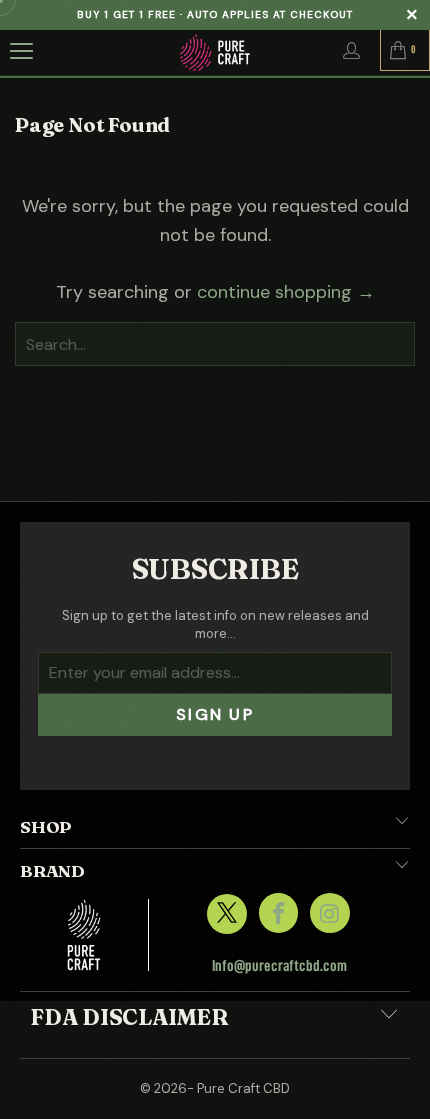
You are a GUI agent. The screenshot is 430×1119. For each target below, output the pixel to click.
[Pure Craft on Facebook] (278, 912)
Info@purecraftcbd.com (279, 966)
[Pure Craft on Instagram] (329, 912)
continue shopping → (286, 292)
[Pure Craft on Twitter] (226, 913)
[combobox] (215, 344)
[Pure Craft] (215, 52)
